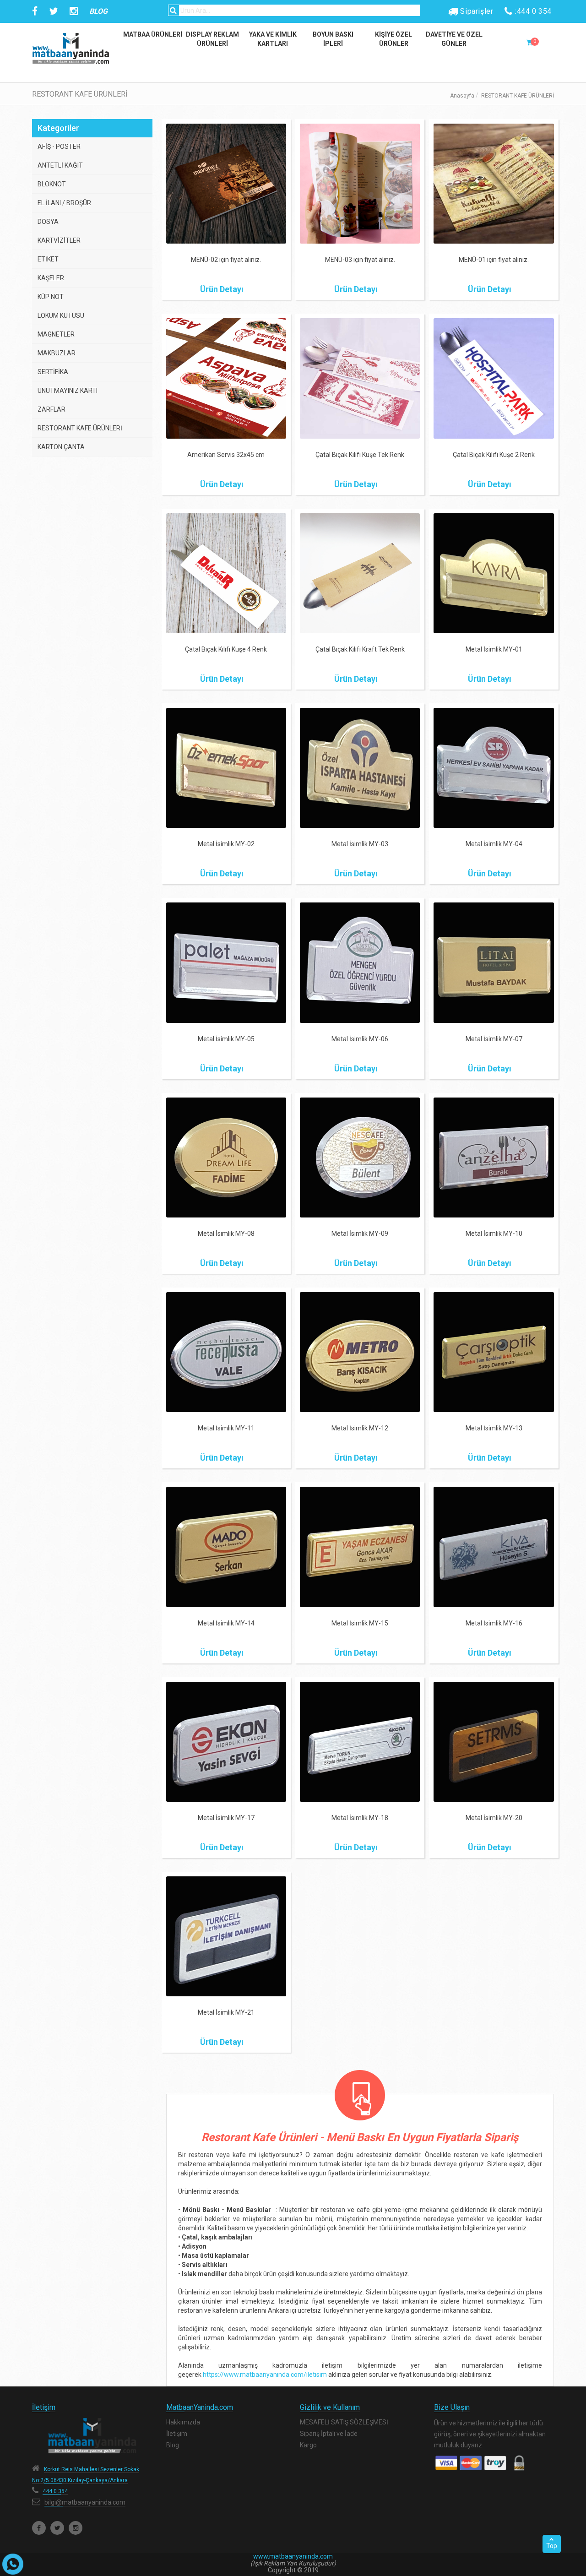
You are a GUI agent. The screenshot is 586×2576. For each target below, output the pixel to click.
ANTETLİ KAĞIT (60, 165)
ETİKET (48, 259)
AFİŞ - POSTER (59, 147)
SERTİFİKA (53, 372)
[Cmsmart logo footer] (92, 2436)
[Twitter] (57, 2528)
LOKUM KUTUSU (61, 315)
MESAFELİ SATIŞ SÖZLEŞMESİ (344, 2422)
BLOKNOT (52, 184)
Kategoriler (58, 128)
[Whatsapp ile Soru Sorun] (13, 2564)
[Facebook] (39, 2528)
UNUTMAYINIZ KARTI (68, 391)
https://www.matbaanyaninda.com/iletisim (265, 2375)
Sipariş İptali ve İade (329, 2434)
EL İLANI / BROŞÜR (64, 203)
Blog (173, 2445)
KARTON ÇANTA (61, 447)
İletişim (177, 2434)
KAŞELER (51, 278)
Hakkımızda (183, 2422)
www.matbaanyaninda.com (293, 2556)
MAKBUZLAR (57, 353)
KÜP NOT (51, 297)
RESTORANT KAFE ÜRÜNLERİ (80, 428)
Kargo (308, 2445)
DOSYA (48, 222)
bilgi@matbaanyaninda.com (85, 2502)
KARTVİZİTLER (59, 240)
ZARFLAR (52, 409)
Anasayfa (462, 96)
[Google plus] (76, 2528)
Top (552, 2546)
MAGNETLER (56, 334)
